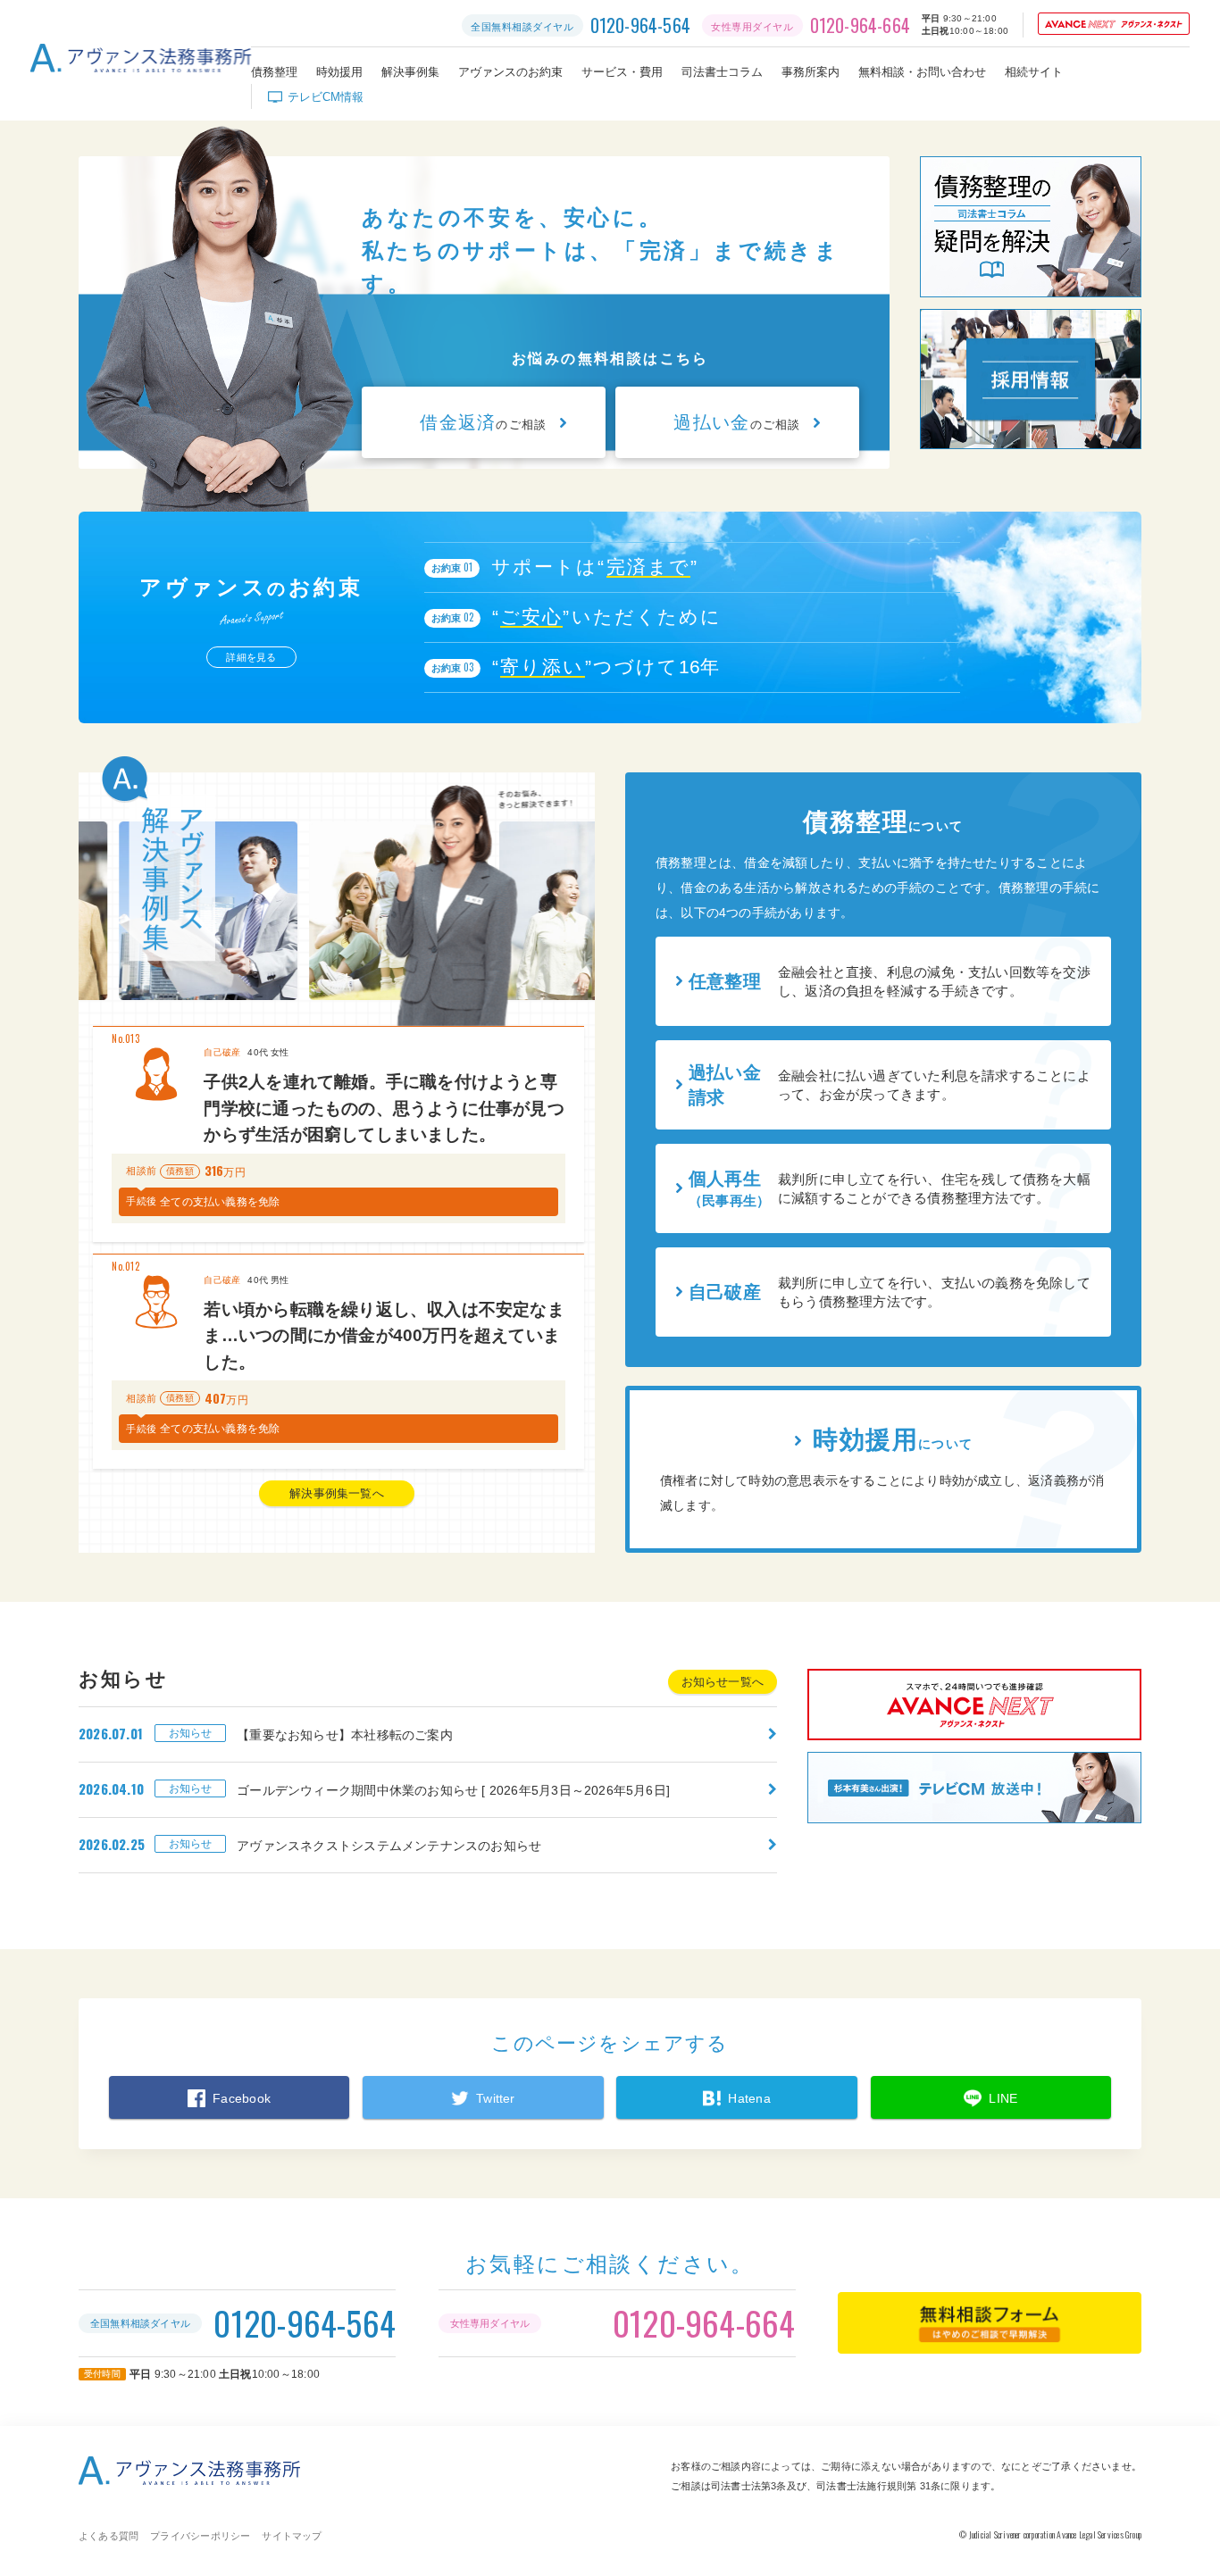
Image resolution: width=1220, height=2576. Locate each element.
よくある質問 (109, 2536)
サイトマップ (292, 2536)
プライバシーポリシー (200, 2536)
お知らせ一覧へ (723, 1682)
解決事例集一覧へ (337, 1493)
